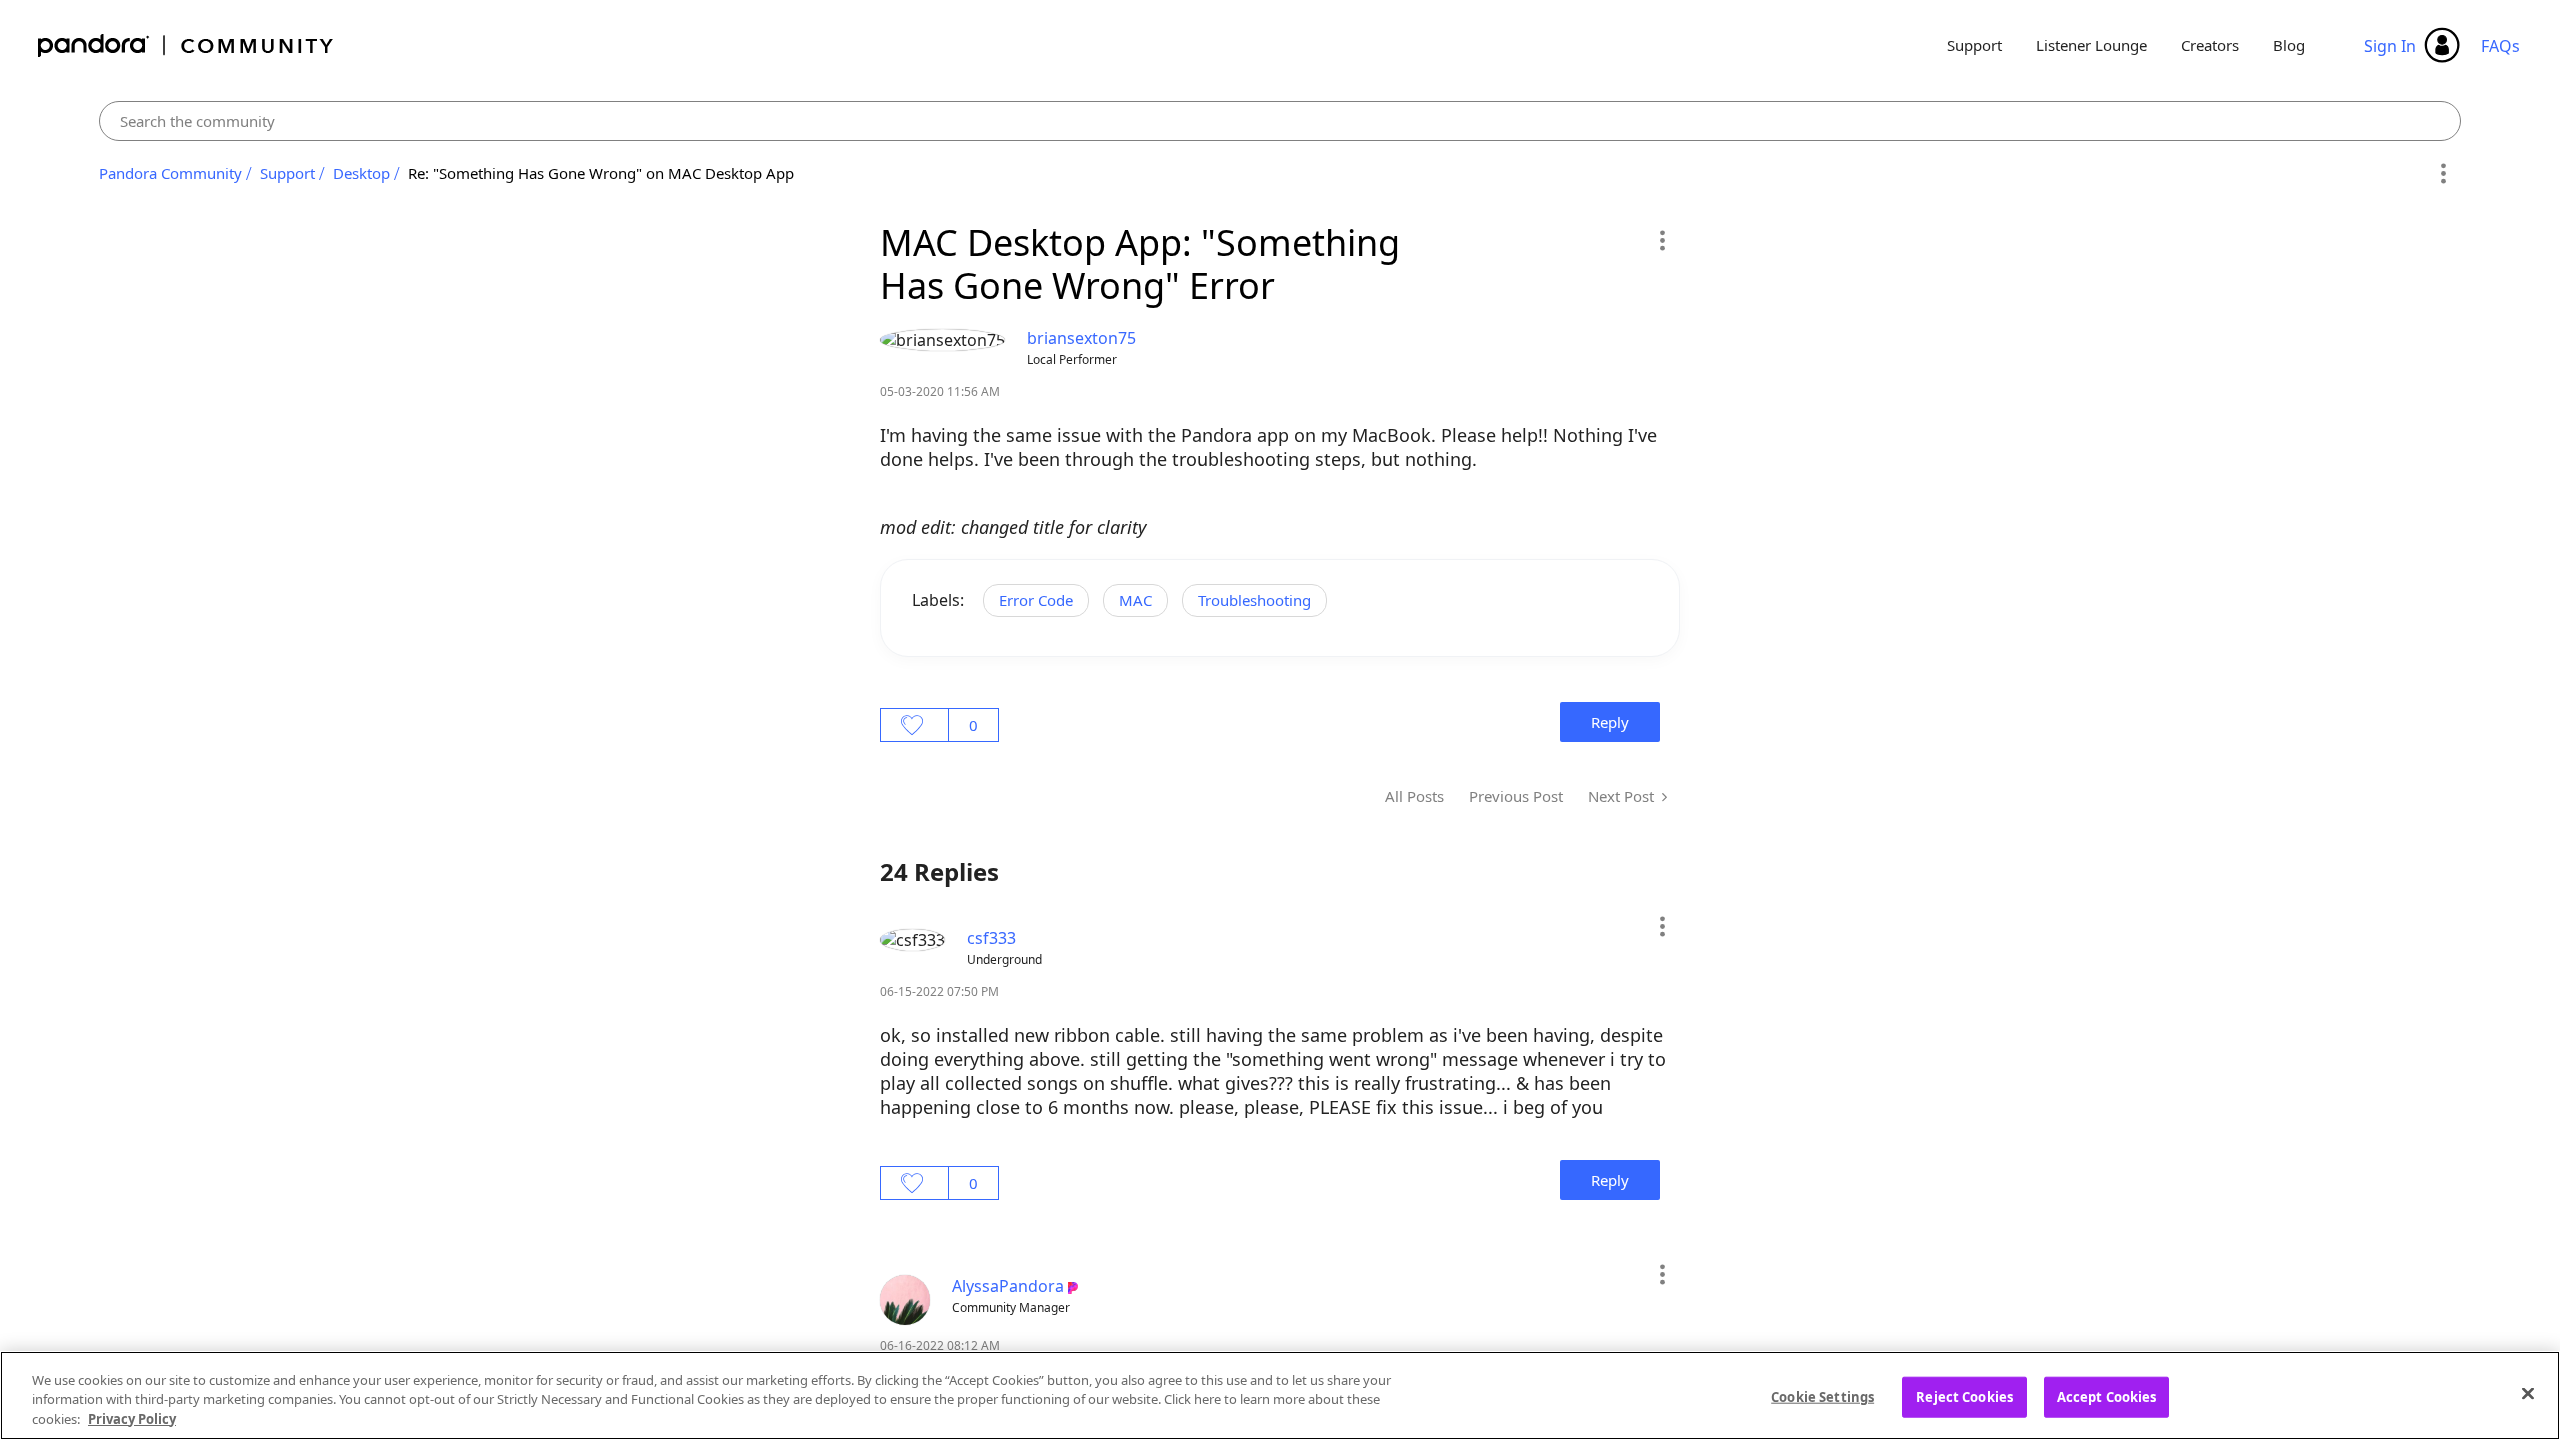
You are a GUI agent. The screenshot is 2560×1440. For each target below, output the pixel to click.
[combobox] (1280, 121)
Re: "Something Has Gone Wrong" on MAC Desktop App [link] (601, 173)
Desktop (361, 173)
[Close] (2528, 1393)
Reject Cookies (1964, 1396)
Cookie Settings (1822, 1396)
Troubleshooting (1254, 600)
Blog (2289, 45)
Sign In (2390, 46)
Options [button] (2442, 174)
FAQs (2500, 46)
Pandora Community (186, 45)
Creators (2210, 45)
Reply (1610, 722)
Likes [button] (914, 725)
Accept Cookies (2107, 1396)
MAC (1135, 600)
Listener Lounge (2091, 45)
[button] (1661, 240)
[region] (1280, 1395)
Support (1974, 45)
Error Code (1036, 600)
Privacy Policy (132, 1419)
